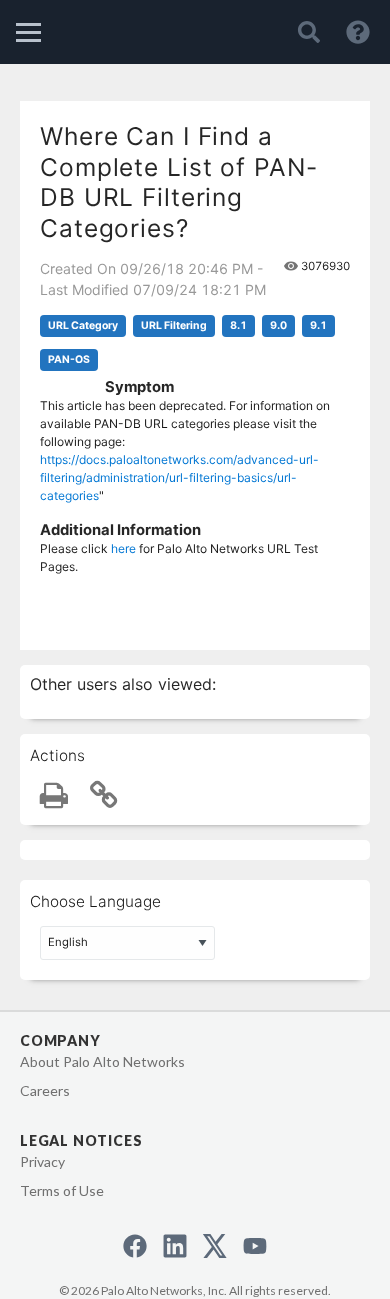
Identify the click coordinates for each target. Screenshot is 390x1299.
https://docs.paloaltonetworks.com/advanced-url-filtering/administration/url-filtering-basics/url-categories (179, 477)
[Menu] (28, 32)
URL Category (83, 325)
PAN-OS (69, 359)
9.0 (278, 325)
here (123, 548)
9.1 (318, 325)
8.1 (238, 325)
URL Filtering (174, 325)
